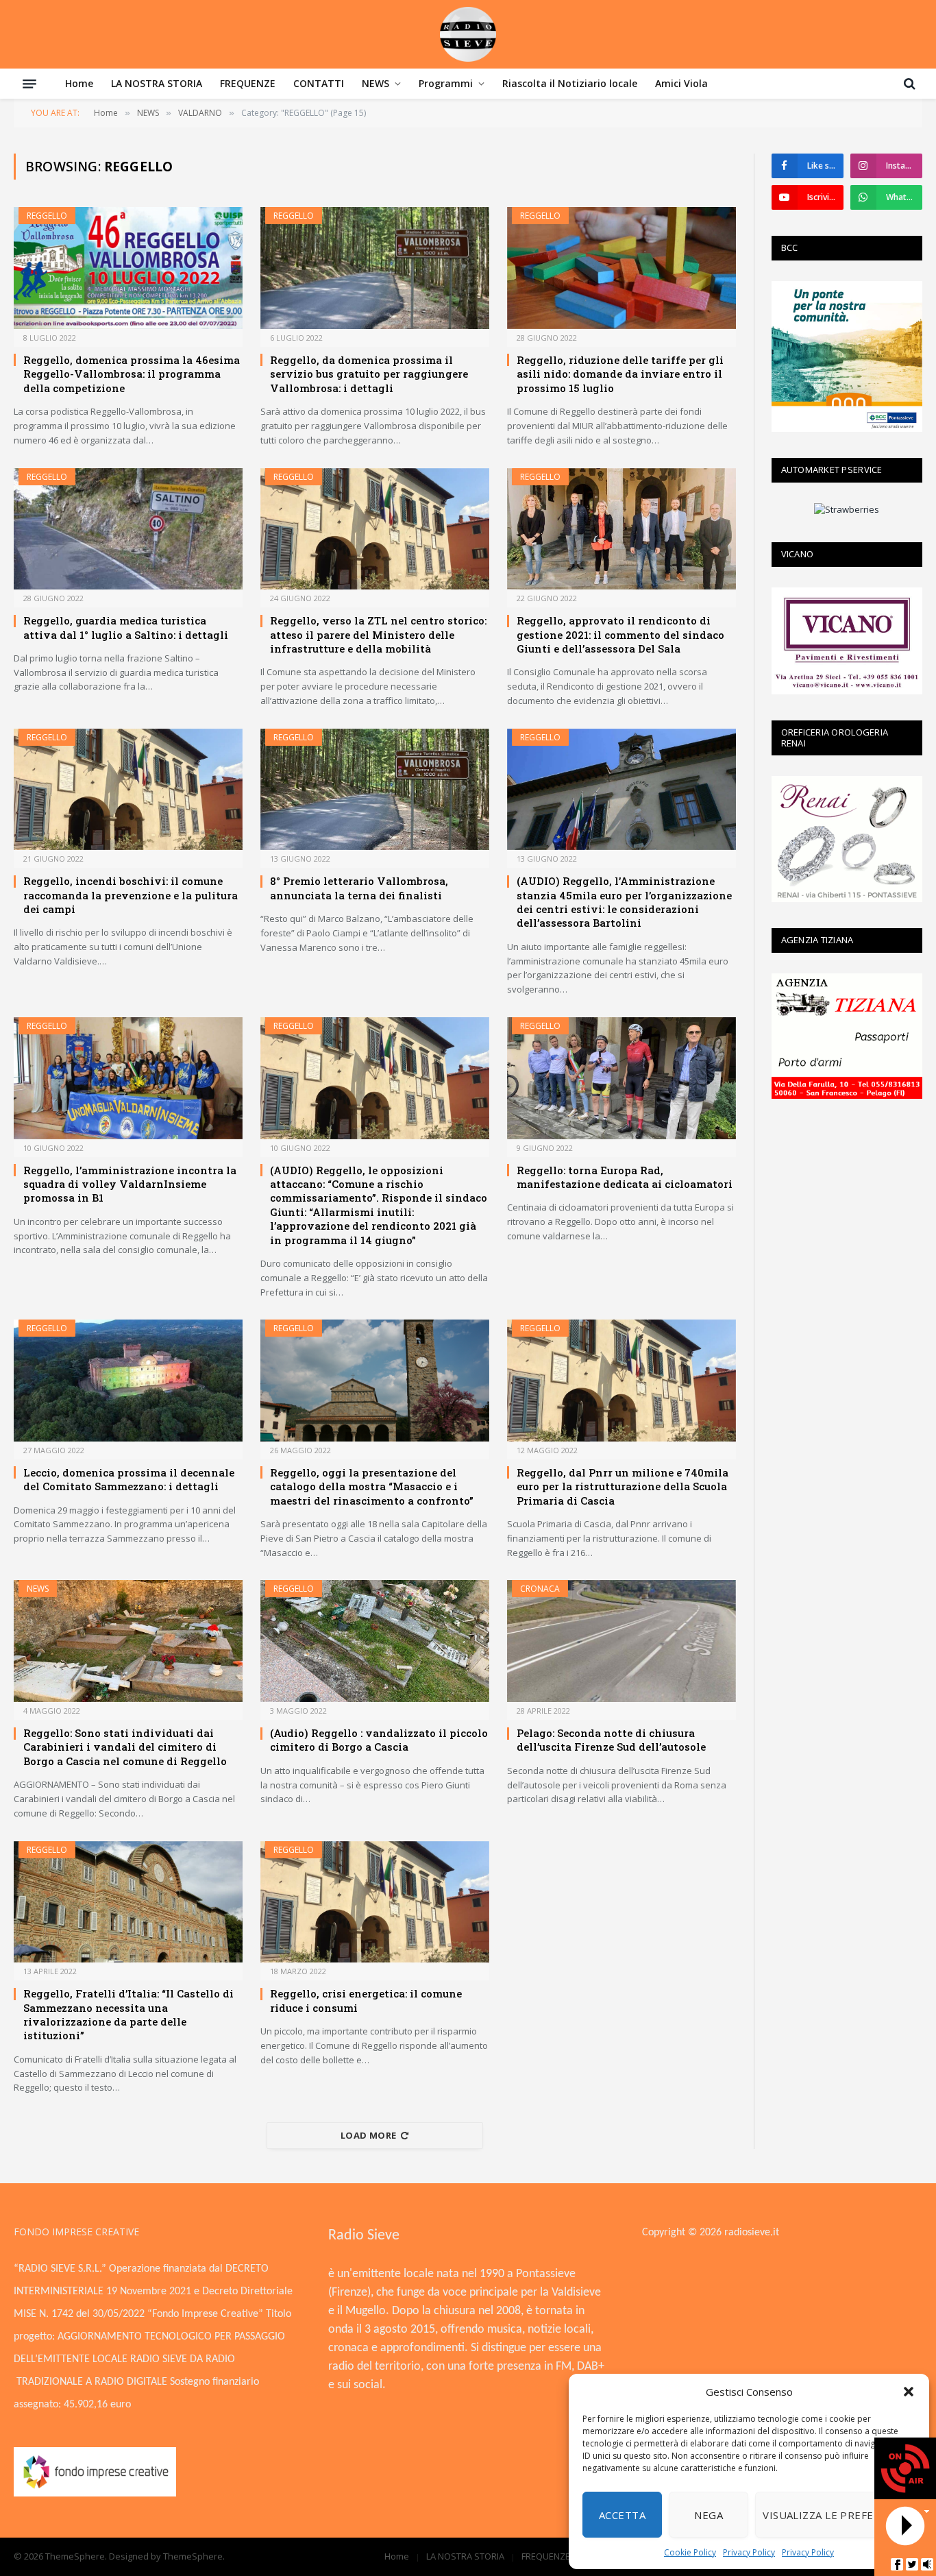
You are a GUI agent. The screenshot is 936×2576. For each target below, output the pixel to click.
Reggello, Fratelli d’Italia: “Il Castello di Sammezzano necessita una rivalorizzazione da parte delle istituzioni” (128, 2014)
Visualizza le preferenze (835, 2515)
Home (79, 83)
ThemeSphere (193, 2556)
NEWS (375, 83)
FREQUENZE (248, 83)
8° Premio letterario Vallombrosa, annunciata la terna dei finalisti (359, 888)
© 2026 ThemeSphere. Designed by (88, 2556)
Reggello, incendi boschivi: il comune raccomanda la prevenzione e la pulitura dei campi (131, 895)
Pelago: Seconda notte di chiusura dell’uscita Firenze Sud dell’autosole (611, 1740)
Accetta (622, 2515)
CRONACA (540, 1589)
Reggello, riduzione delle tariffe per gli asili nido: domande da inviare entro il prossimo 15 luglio (620, 374)
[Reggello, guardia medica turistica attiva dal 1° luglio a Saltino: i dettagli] (128, 529)
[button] (909, 2392)
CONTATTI (319, 83)
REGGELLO (47, 216)
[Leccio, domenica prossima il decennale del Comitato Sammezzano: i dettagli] (128, 1381)
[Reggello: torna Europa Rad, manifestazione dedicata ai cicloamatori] (621, 1078)
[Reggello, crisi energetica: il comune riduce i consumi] (375, 1902)
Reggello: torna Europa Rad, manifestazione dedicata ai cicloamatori (625, 1177)
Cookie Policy (690, 2552)
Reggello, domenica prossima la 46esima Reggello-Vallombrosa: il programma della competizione (132, 374)
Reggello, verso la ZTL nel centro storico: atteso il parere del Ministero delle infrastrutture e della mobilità (378, 634)
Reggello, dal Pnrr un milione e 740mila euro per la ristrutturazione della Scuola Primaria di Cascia (623, 1486)
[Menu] (29, 84)
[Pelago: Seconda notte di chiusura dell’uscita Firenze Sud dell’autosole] (621, 1641)
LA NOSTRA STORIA (157, 83)
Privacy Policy (749, 2552)
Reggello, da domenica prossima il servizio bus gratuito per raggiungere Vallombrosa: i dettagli (369, 374)
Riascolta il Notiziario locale (570, 83)
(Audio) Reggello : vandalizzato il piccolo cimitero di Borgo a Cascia (379, 1740)
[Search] (908, 84)
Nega (709, 2515)
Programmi (446, 83)
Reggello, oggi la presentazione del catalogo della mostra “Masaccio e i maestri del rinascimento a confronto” (372, 1486)
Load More (369, 2135)
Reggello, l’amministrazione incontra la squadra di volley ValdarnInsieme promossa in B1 (130, 1184)
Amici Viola (681, 83)
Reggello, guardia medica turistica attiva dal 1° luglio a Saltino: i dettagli (126, 627)
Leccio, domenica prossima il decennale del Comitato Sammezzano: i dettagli (129, 1479)
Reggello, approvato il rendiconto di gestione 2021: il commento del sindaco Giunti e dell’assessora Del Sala (620, 634)
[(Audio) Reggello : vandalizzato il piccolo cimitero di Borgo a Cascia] (375, 1641)
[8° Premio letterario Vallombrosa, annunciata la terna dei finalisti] (375, 790)
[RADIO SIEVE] (468, 34)
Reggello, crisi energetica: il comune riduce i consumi (366, 2000)
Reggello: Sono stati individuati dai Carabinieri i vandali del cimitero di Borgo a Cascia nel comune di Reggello (125, 1747)
